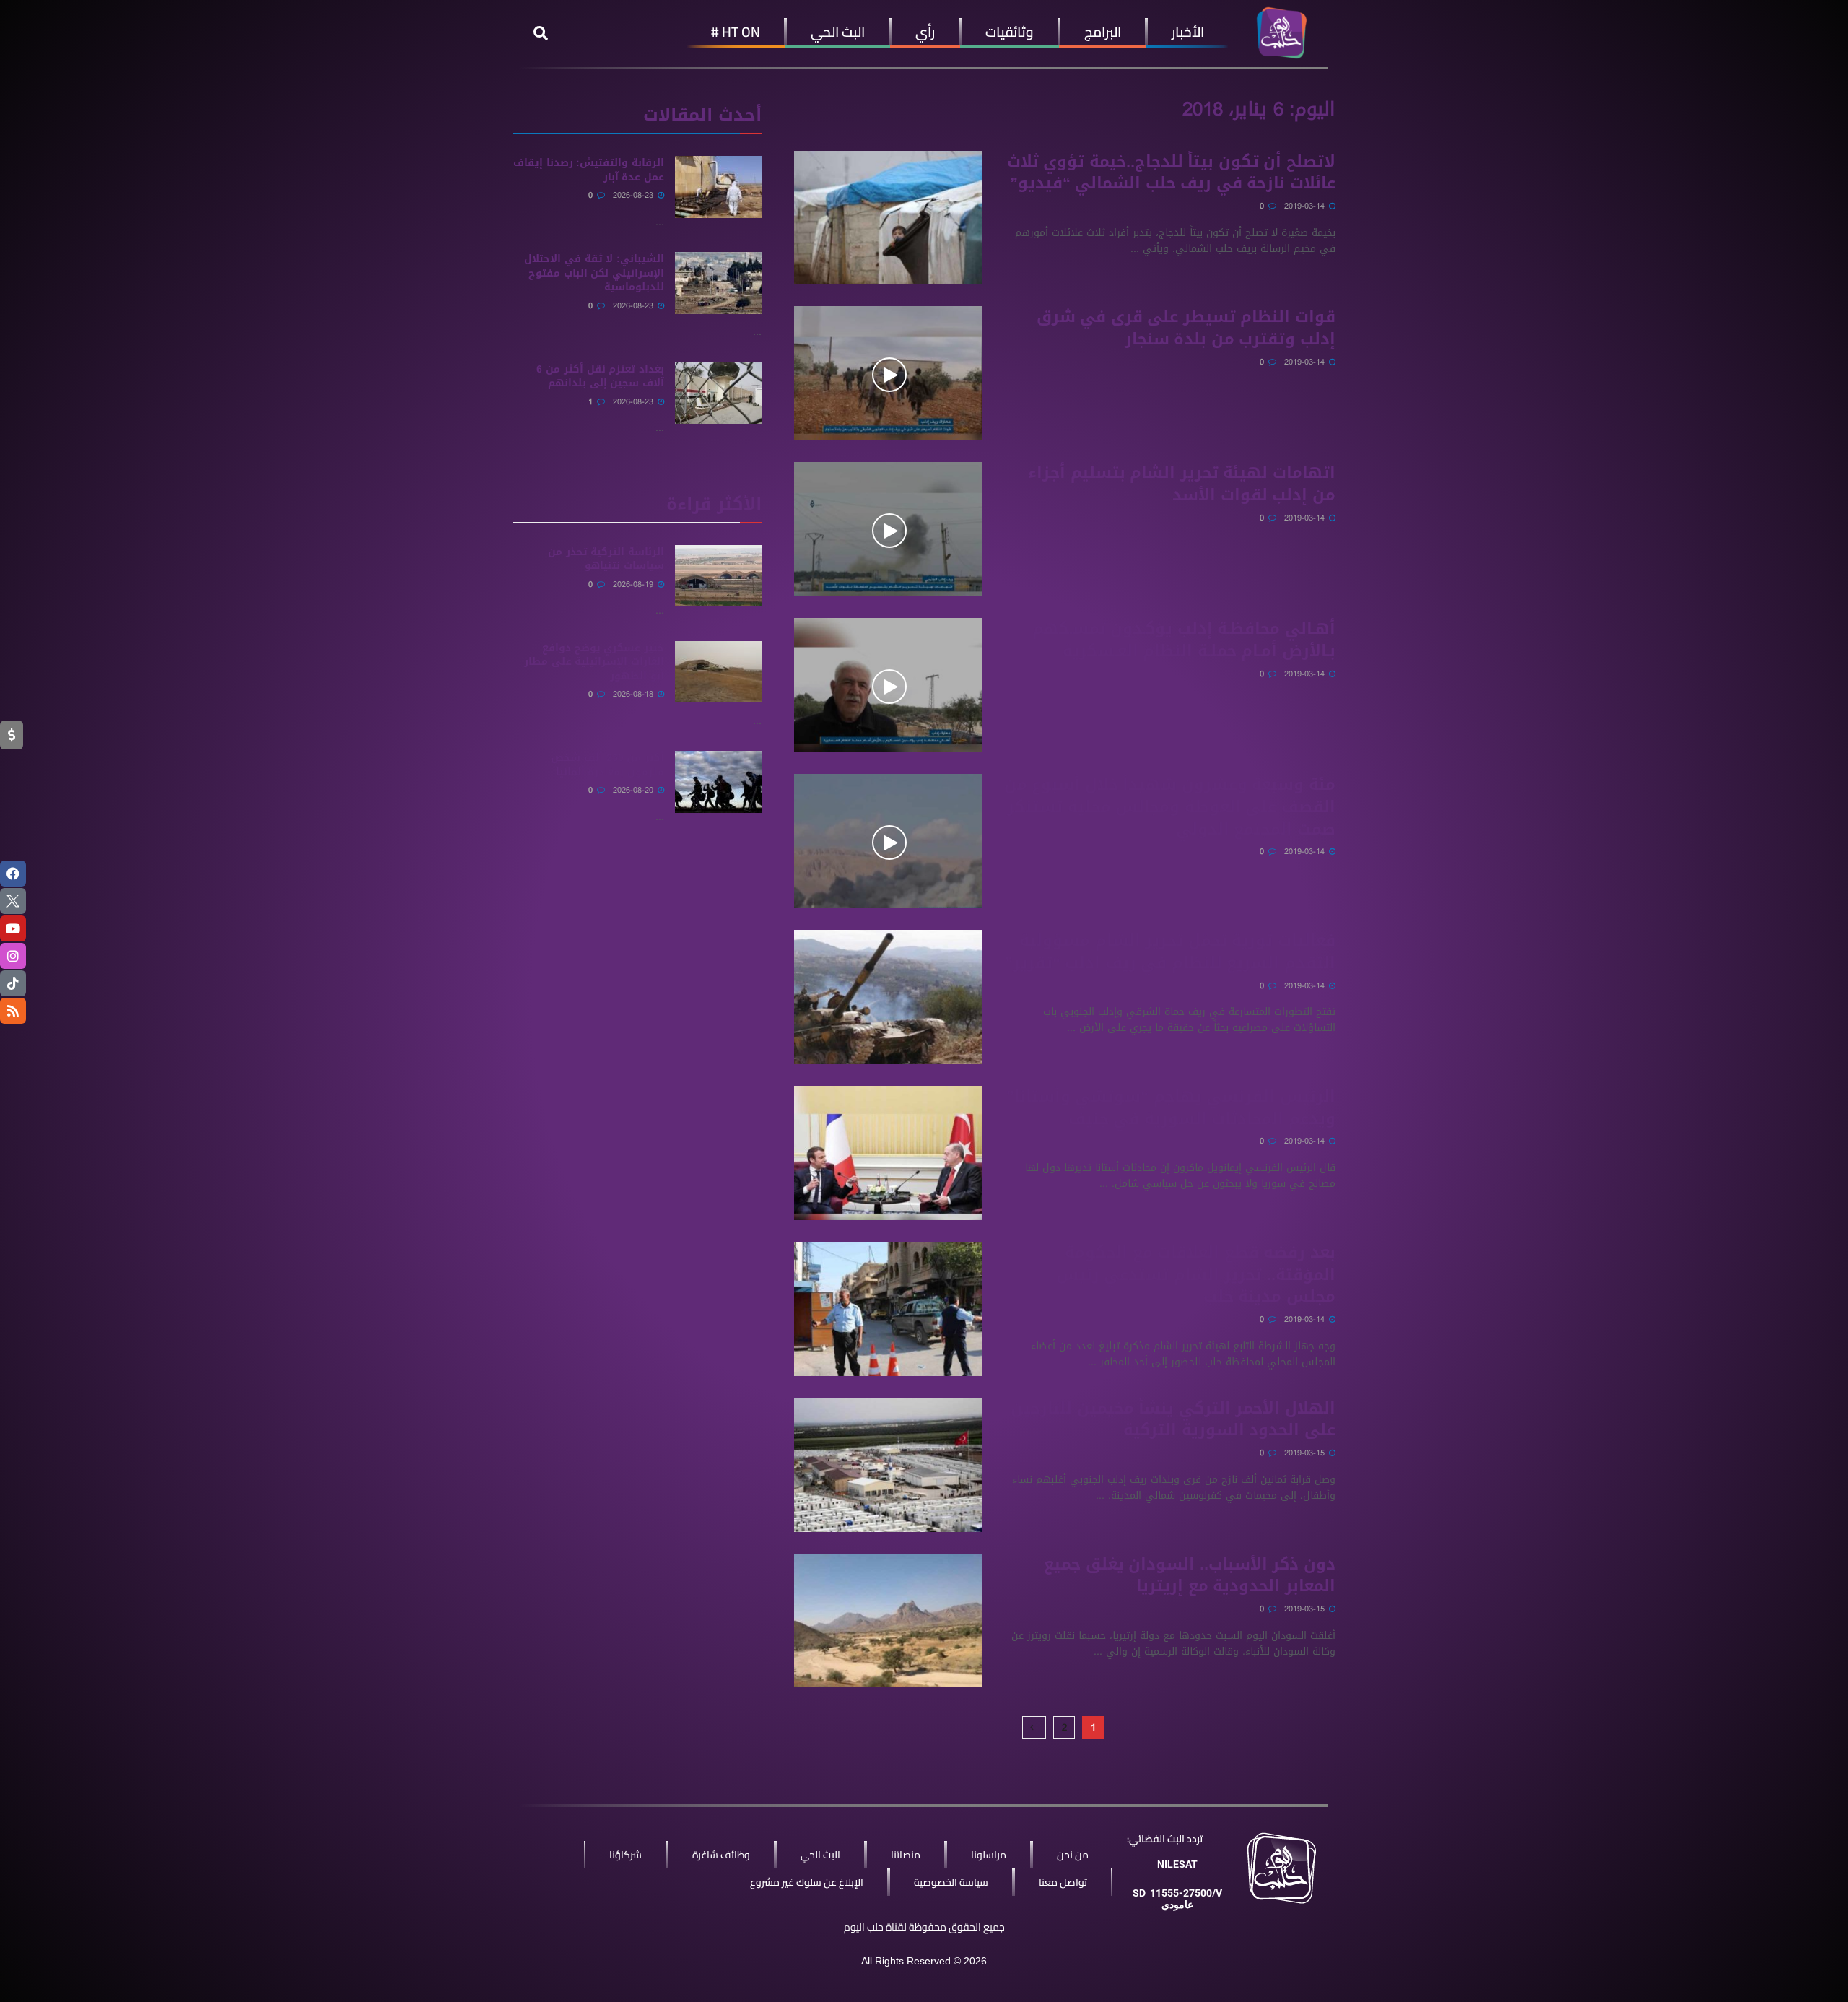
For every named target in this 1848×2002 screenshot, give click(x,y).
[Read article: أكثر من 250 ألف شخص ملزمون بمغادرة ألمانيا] (718, 782)
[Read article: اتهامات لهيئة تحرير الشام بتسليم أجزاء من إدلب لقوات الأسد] (888, 529)
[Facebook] (13, 874)
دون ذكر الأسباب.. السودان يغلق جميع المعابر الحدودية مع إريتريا (1190, 1576)
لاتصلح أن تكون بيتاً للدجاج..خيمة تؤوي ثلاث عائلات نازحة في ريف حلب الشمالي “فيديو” (1171, 173)
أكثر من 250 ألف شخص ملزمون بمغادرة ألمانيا (607, 765)
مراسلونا (989, 1855)
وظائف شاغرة (721, 1855)
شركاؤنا (626, 1855)
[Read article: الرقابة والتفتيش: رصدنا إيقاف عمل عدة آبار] (718, 187)
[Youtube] (13, 928)
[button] (541, 33)
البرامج (1103, 32)
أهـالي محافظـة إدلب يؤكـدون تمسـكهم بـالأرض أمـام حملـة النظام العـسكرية (1184, 640)
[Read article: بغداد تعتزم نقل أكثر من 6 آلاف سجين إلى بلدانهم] (718, 393)
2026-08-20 (635, 790)
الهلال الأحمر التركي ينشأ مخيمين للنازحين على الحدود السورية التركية (1173, 1420)
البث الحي (838, 32)
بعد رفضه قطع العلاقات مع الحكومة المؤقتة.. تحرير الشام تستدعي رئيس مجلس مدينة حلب (1196, 1275)
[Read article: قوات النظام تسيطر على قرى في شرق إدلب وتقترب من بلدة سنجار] (888, 373)
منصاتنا (906, 1855)
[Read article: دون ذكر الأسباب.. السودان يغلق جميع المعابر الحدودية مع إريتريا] (888, 1621)
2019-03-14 (1306, 206)
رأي (925, 32)
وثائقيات (1010, 32)
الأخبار (1188, 32)
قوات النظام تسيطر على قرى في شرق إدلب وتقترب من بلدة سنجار (1186, 328)
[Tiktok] (13, 983)
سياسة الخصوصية (951, 1882)
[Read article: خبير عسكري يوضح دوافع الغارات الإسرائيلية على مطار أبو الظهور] (718, 672)
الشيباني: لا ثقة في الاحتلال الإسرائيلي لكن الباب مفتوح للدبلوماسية (594, 273)
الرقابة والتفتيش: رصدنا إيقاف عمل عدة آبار (589, 170)
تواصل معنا (1063, 1882)
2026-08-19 (635, 584)
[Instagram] (13, 956)
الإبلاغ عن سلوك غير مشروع (807, 1882)
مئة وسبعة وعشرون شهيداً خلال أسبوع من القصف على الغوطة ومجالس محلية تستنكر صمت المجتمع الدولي (1170, 807)
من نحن (1073, 1855)
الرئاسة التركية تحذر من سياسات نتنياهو (606, 559)
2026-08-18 (635, 694)
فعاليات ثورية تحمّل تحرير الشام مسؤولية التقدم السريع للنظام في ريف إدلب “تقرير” (1170, 952)
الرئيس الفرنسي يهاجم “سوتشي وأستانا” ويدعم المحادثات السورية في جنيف (1171, 1108)
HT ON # (736, 32)
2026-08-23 (635, 195)
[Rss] (13, 1011)
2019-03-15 (1306, 1453)
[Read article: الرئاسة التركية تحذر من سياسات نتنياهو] (718, 576)
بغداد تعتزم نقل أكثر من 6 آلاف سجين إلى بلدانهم (600, 377)
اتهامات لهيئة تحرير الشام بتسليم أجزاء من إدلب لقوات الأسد (1182, 484)
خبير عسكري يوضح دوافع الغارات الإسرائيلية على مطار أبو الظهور (594, 662)
